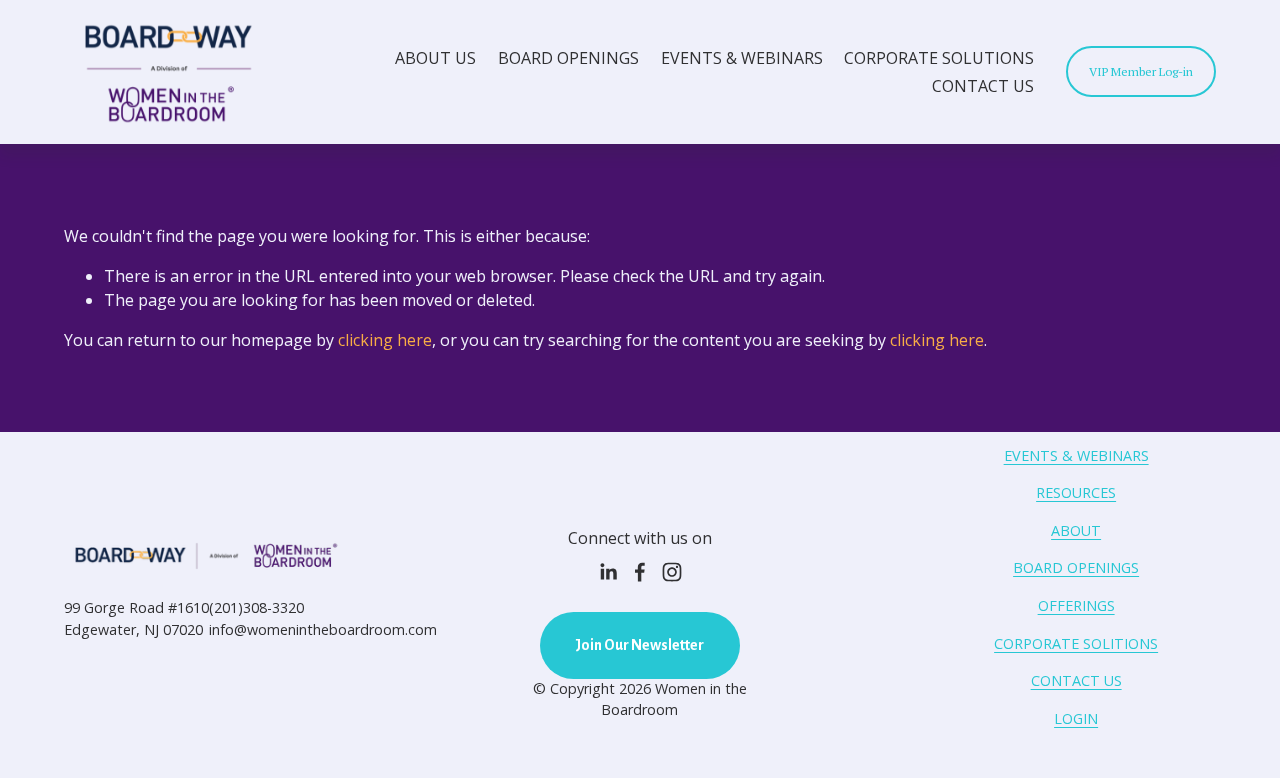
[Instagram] (672, 572)
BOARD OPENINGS (568, 58)
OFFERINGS (1076, 605)
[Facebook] (640, 572)
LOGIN (1076, 718)
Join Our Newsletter (639, 645)
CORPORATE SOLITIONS (1076, 643)
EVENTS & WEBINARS (742, 58)
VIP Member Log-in (1141, 71)
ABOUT (1076, 530)
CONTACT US (983, 86)
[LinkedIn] (608, 572)
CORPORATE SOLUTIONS (939, 58)
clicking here (385, 340)
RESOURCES (1076, 492)
